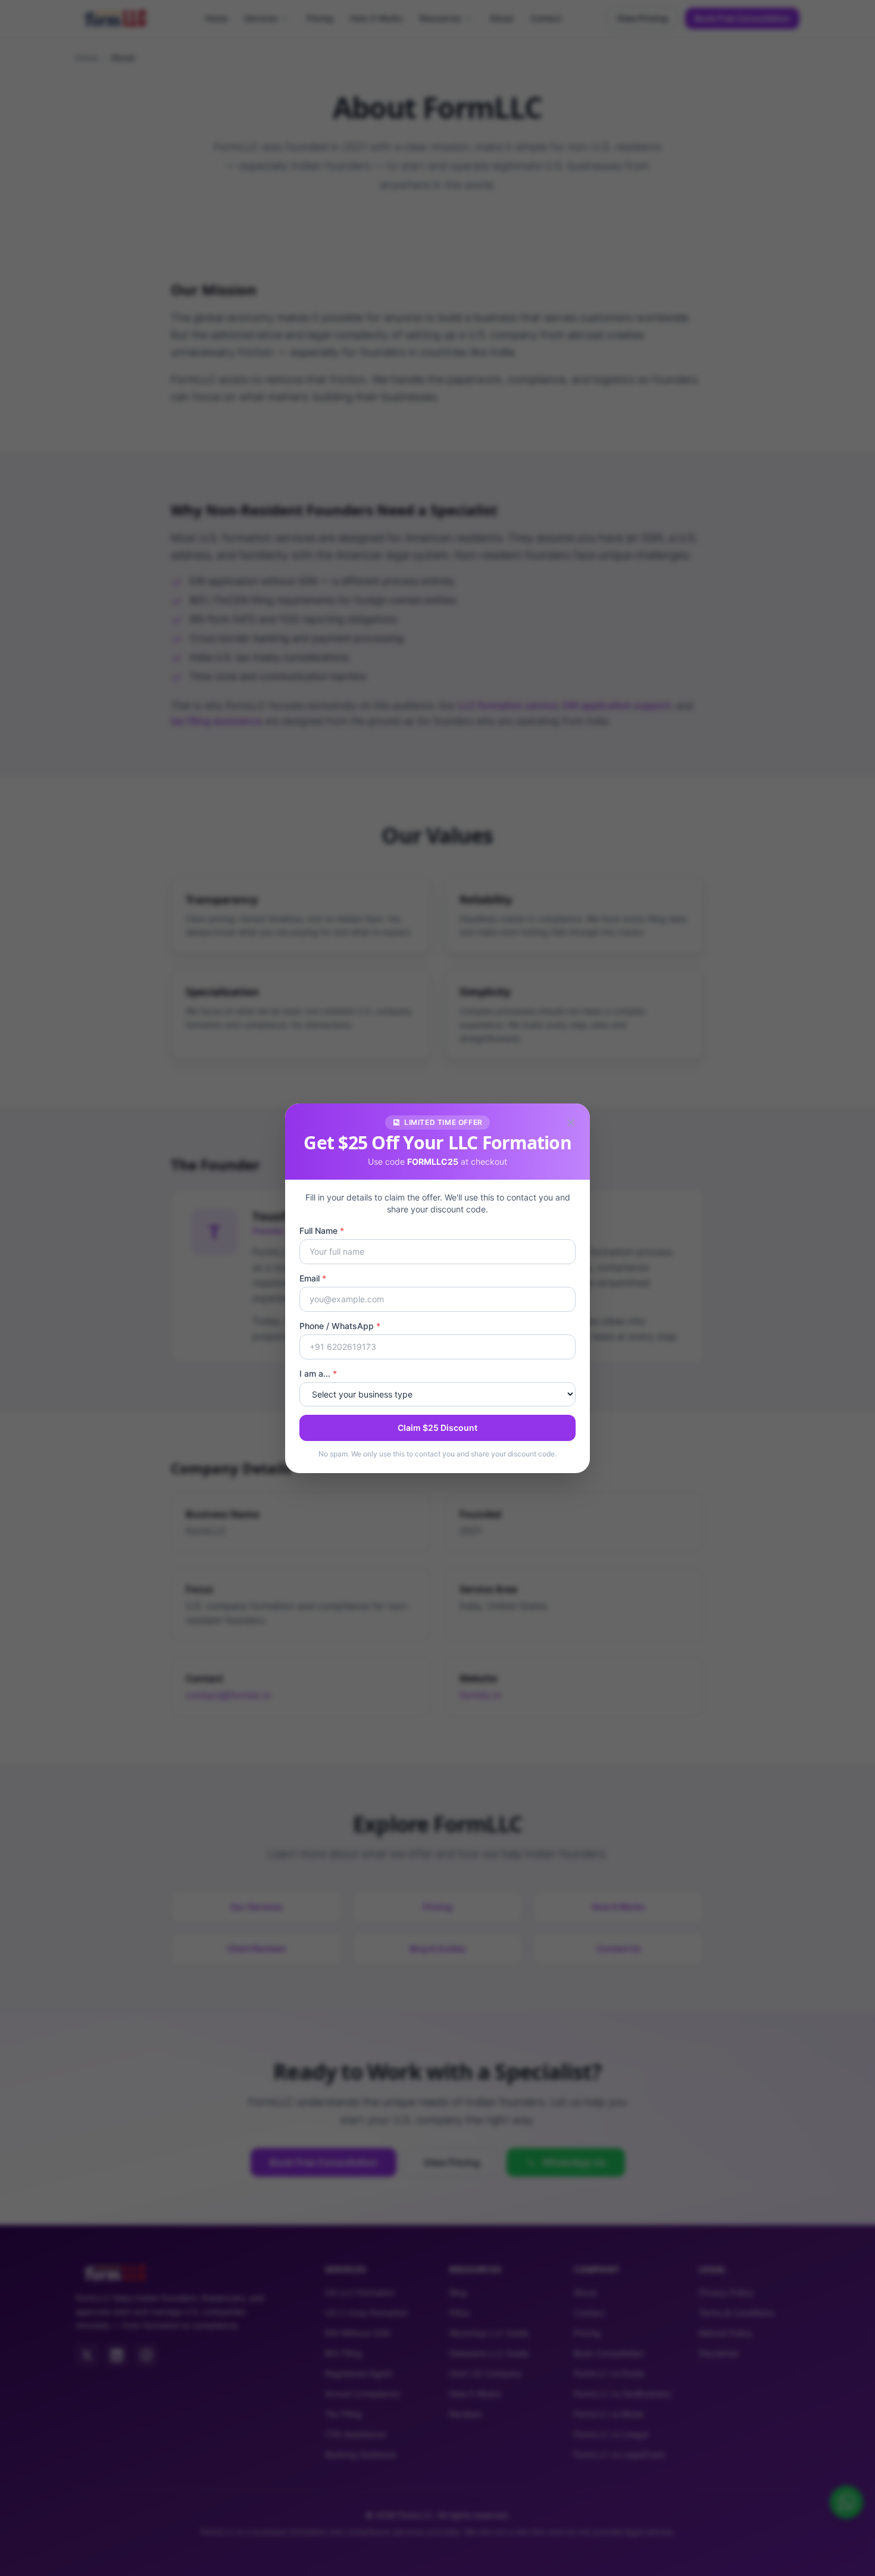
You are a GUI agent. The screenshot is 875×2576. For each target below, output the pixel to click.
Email (313, 1278)
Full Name (322, 1231)
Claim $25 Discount (437, 1428)
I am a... (318, 1373)
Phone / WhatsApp (340, 1326)
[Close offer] (571, 1123)
